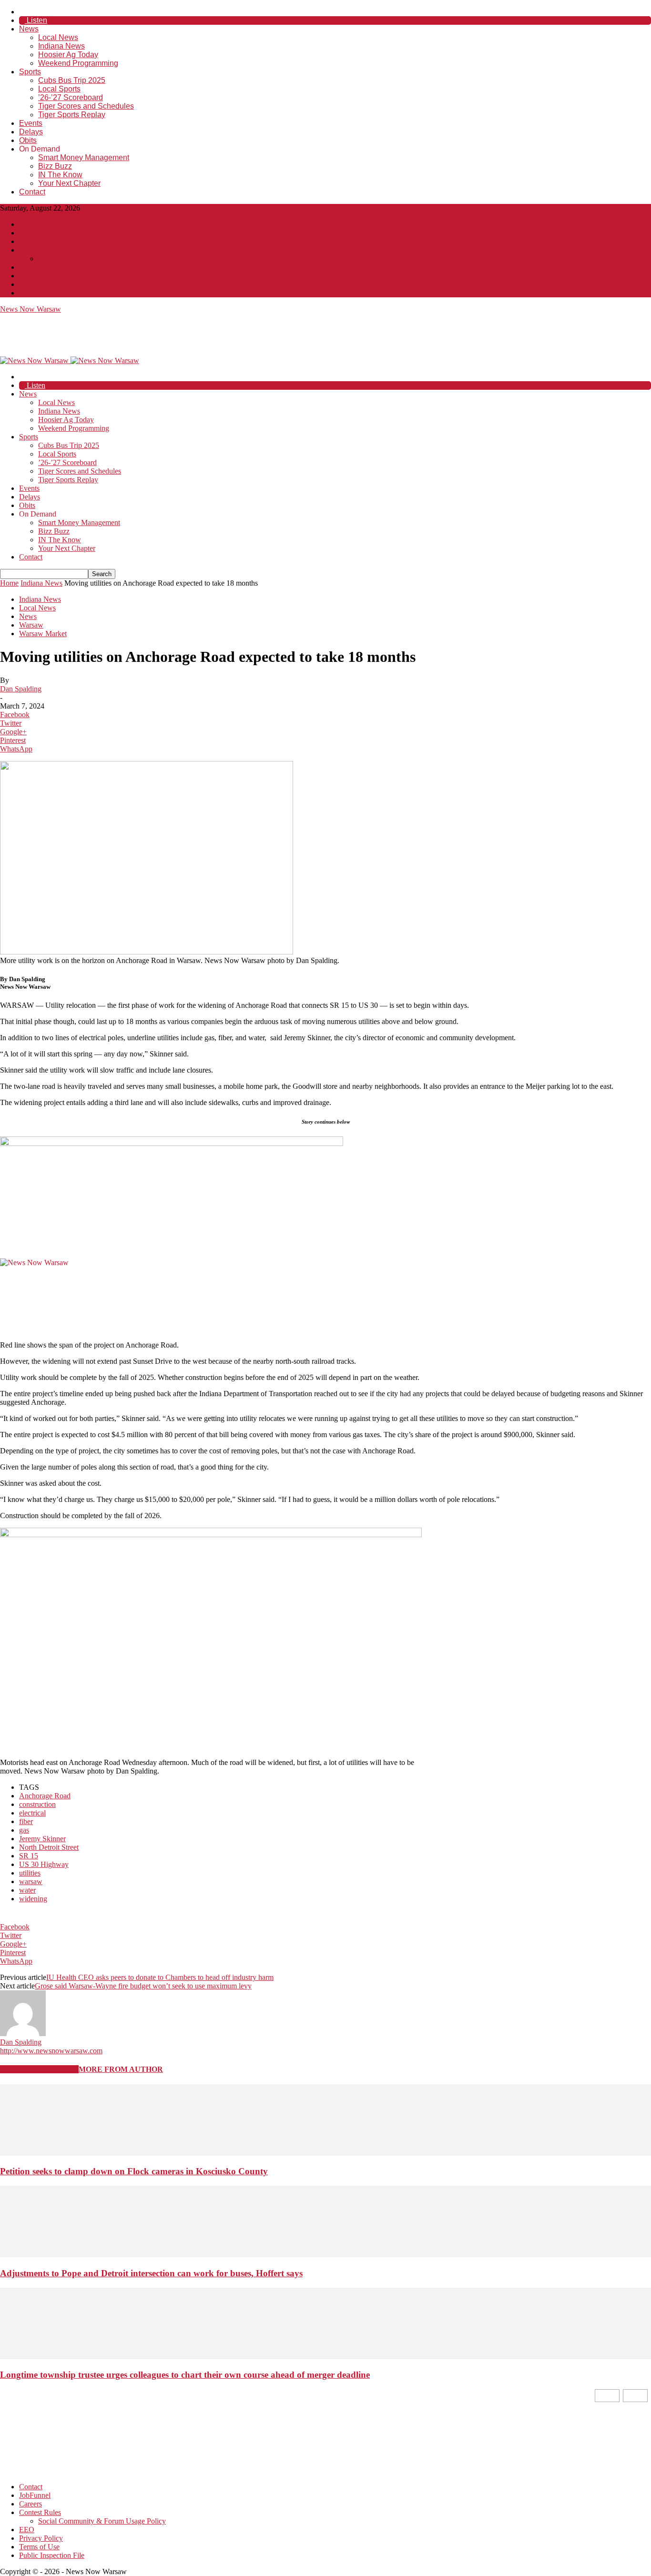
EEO (27, 267)
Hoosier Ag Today (68, 55)
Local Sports (59, 89)
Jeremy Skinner (42, 1839)
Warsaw (31, 625)
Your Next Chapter (69, 183)
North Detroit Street (49, 1847)
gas (24, 1830)
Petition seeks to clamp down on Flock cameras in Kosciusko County (134, 2171)
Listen (36, 20)
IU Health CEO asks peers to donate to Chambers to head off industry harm (160, 1977)
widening (33, 1899)
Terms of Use (39, 284)
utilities (30, 1873)
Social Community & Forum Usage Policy (102, 259)
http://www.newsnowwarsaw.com (51, 2051)
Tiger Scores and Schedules (86, 106)
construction (37, 1804)
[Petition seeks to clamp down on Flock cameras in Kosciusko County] (325, 2153)
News (29, 29)
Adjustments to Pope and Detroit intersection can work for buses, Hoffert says (151, 2273)
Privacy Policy (41, 276)
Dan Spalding (21, 689)
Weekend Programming (78, 63)
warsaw (31, 1881)
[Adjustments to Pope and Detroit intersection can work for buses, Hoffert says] (325, 2255)
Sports (30, 72)
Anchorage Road (45, 1796)
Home (9, 583)
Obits (28, 140)
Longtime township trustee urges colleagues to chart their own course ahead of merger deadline (185, 2375)
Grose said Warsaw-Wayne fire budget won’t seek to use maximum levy (143, 1986)
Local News (58, 37)
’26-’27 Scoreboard (71, 97)
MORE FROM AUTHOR (121, 2069)
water (27, 1890)
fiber (26, 1821)
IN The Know (60, 175)
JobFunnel (35, 233)
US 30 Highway (44, 1864)
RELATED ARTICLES (39, 2069)
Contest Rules (40, 250)
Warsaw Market (43, 634)
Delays (31, 132)
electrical (32, 1813)
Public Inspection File (52, 293)
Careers (31, 241)
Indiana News (61, 46)
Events (31, 123)
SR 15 (29, 1856)
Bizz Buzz (55, 166)
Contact (32, 192)
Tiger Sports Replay (72, 115)
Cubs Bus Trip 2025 (72, 80)
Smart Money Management (84, 157)
